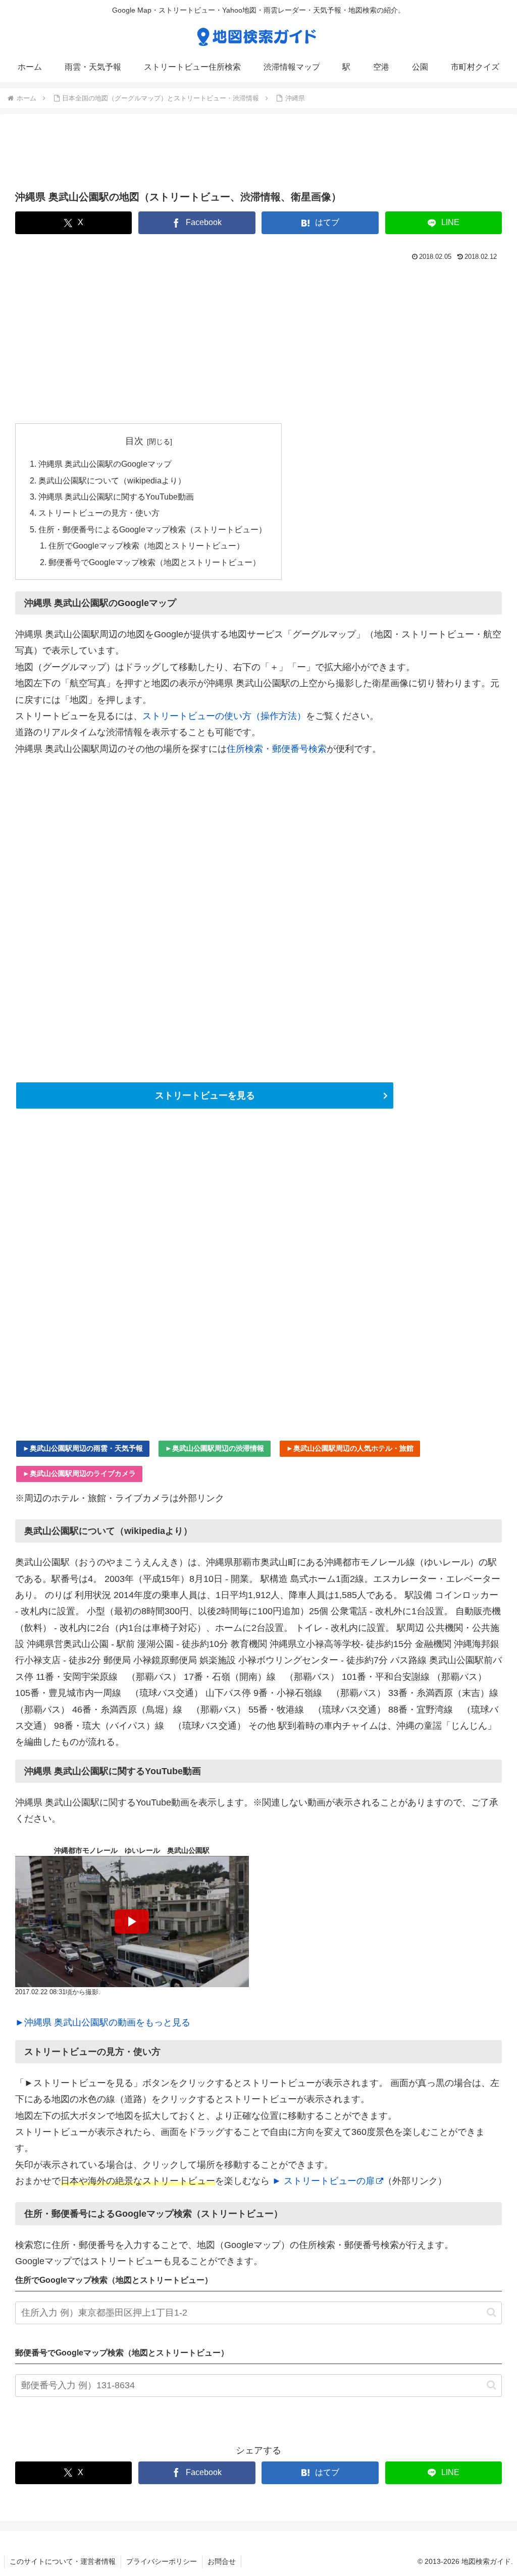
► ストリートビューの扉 (323, 2181)
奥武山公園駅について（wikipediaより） (112, 480)
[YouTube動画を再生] (132, 1922)
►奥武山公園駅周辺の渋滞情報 (215, 1448)
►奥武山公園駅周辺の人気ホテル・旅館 (350, 1448)
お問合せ (222, 2561)
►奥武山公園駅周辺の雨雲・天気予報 (83, 1448)
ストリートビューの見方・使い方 (99, 513)
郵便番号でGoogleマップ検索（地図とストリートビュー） (154, 562)
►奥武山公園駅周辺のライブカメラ (79, 1473)
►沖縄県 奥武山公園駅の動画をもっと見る (103, 2022)
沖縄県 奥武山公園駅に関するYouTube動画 (116, 497)
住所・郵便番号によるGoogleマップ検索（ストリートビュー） (152, 529)
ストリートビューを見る (205, 1095)
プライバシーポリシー (162, 2561)
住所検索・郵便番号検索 (277, 749)
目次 (134, 441)
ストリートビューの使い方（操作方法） (224, 716)
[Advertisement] (258, 155)
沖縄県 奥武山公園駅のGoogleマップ (105, 464)
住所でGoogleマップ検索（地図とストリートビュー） (146, 545)
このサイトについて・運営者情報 (63, 2561)
